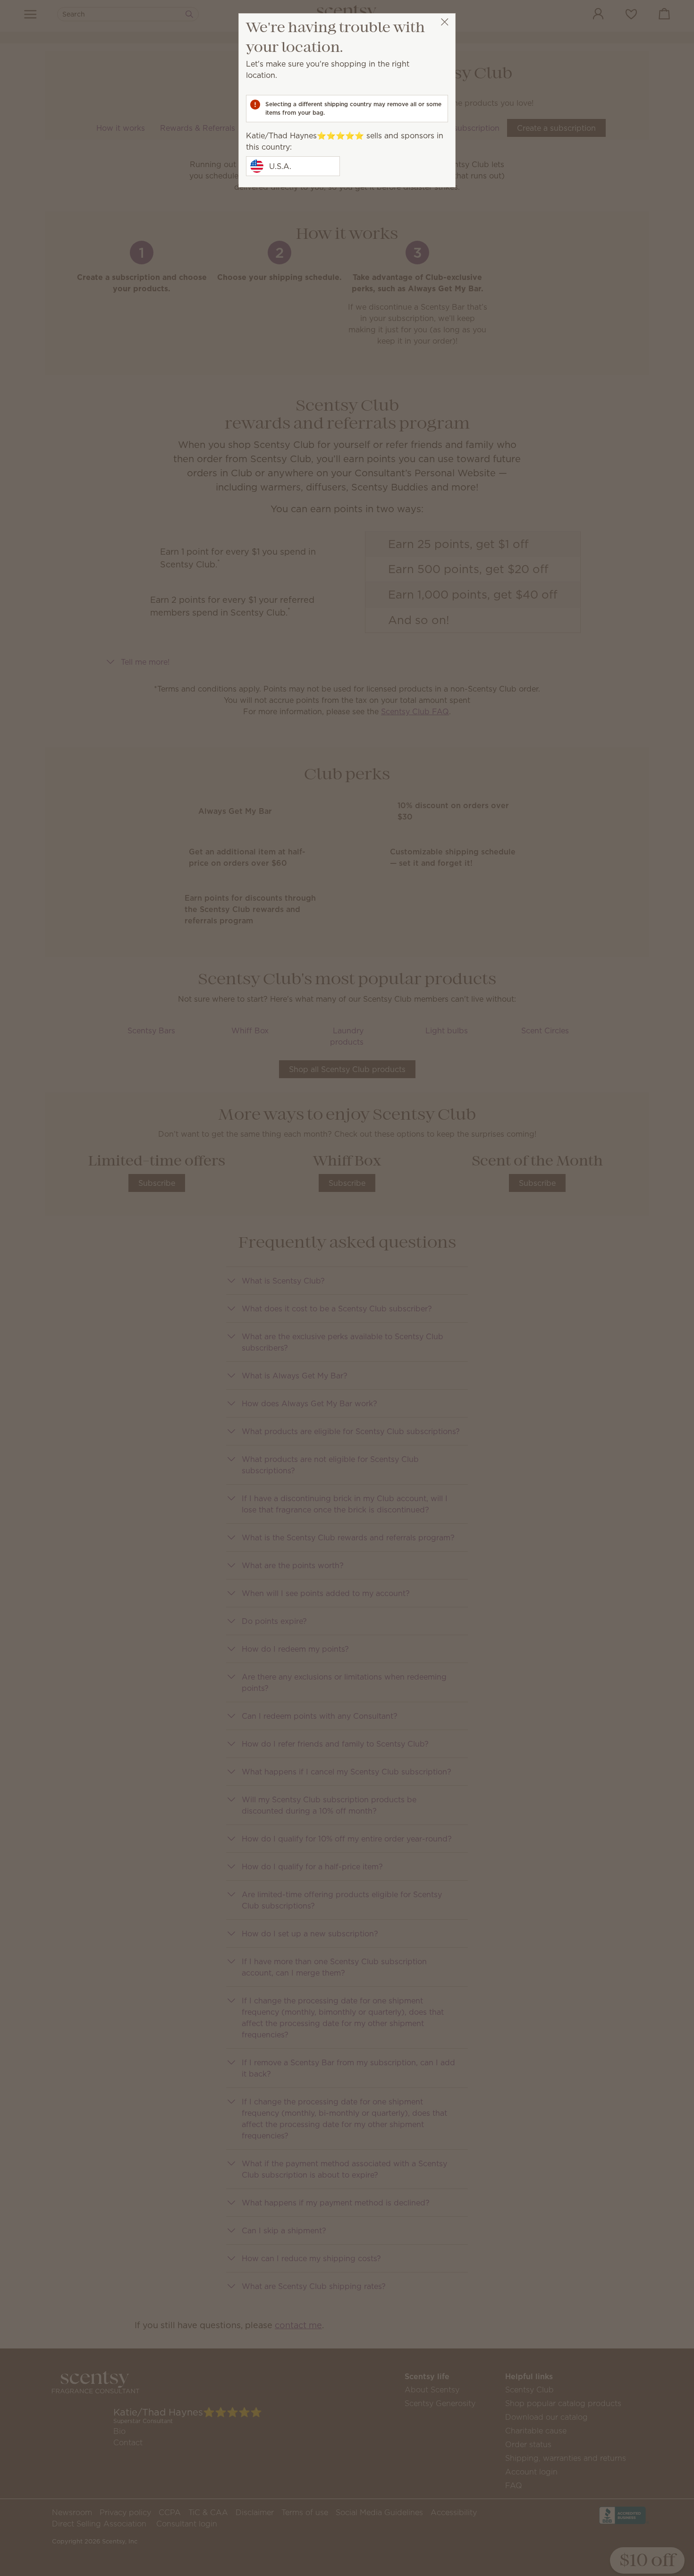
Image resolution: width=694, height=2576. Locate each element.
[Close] (444, 22)
